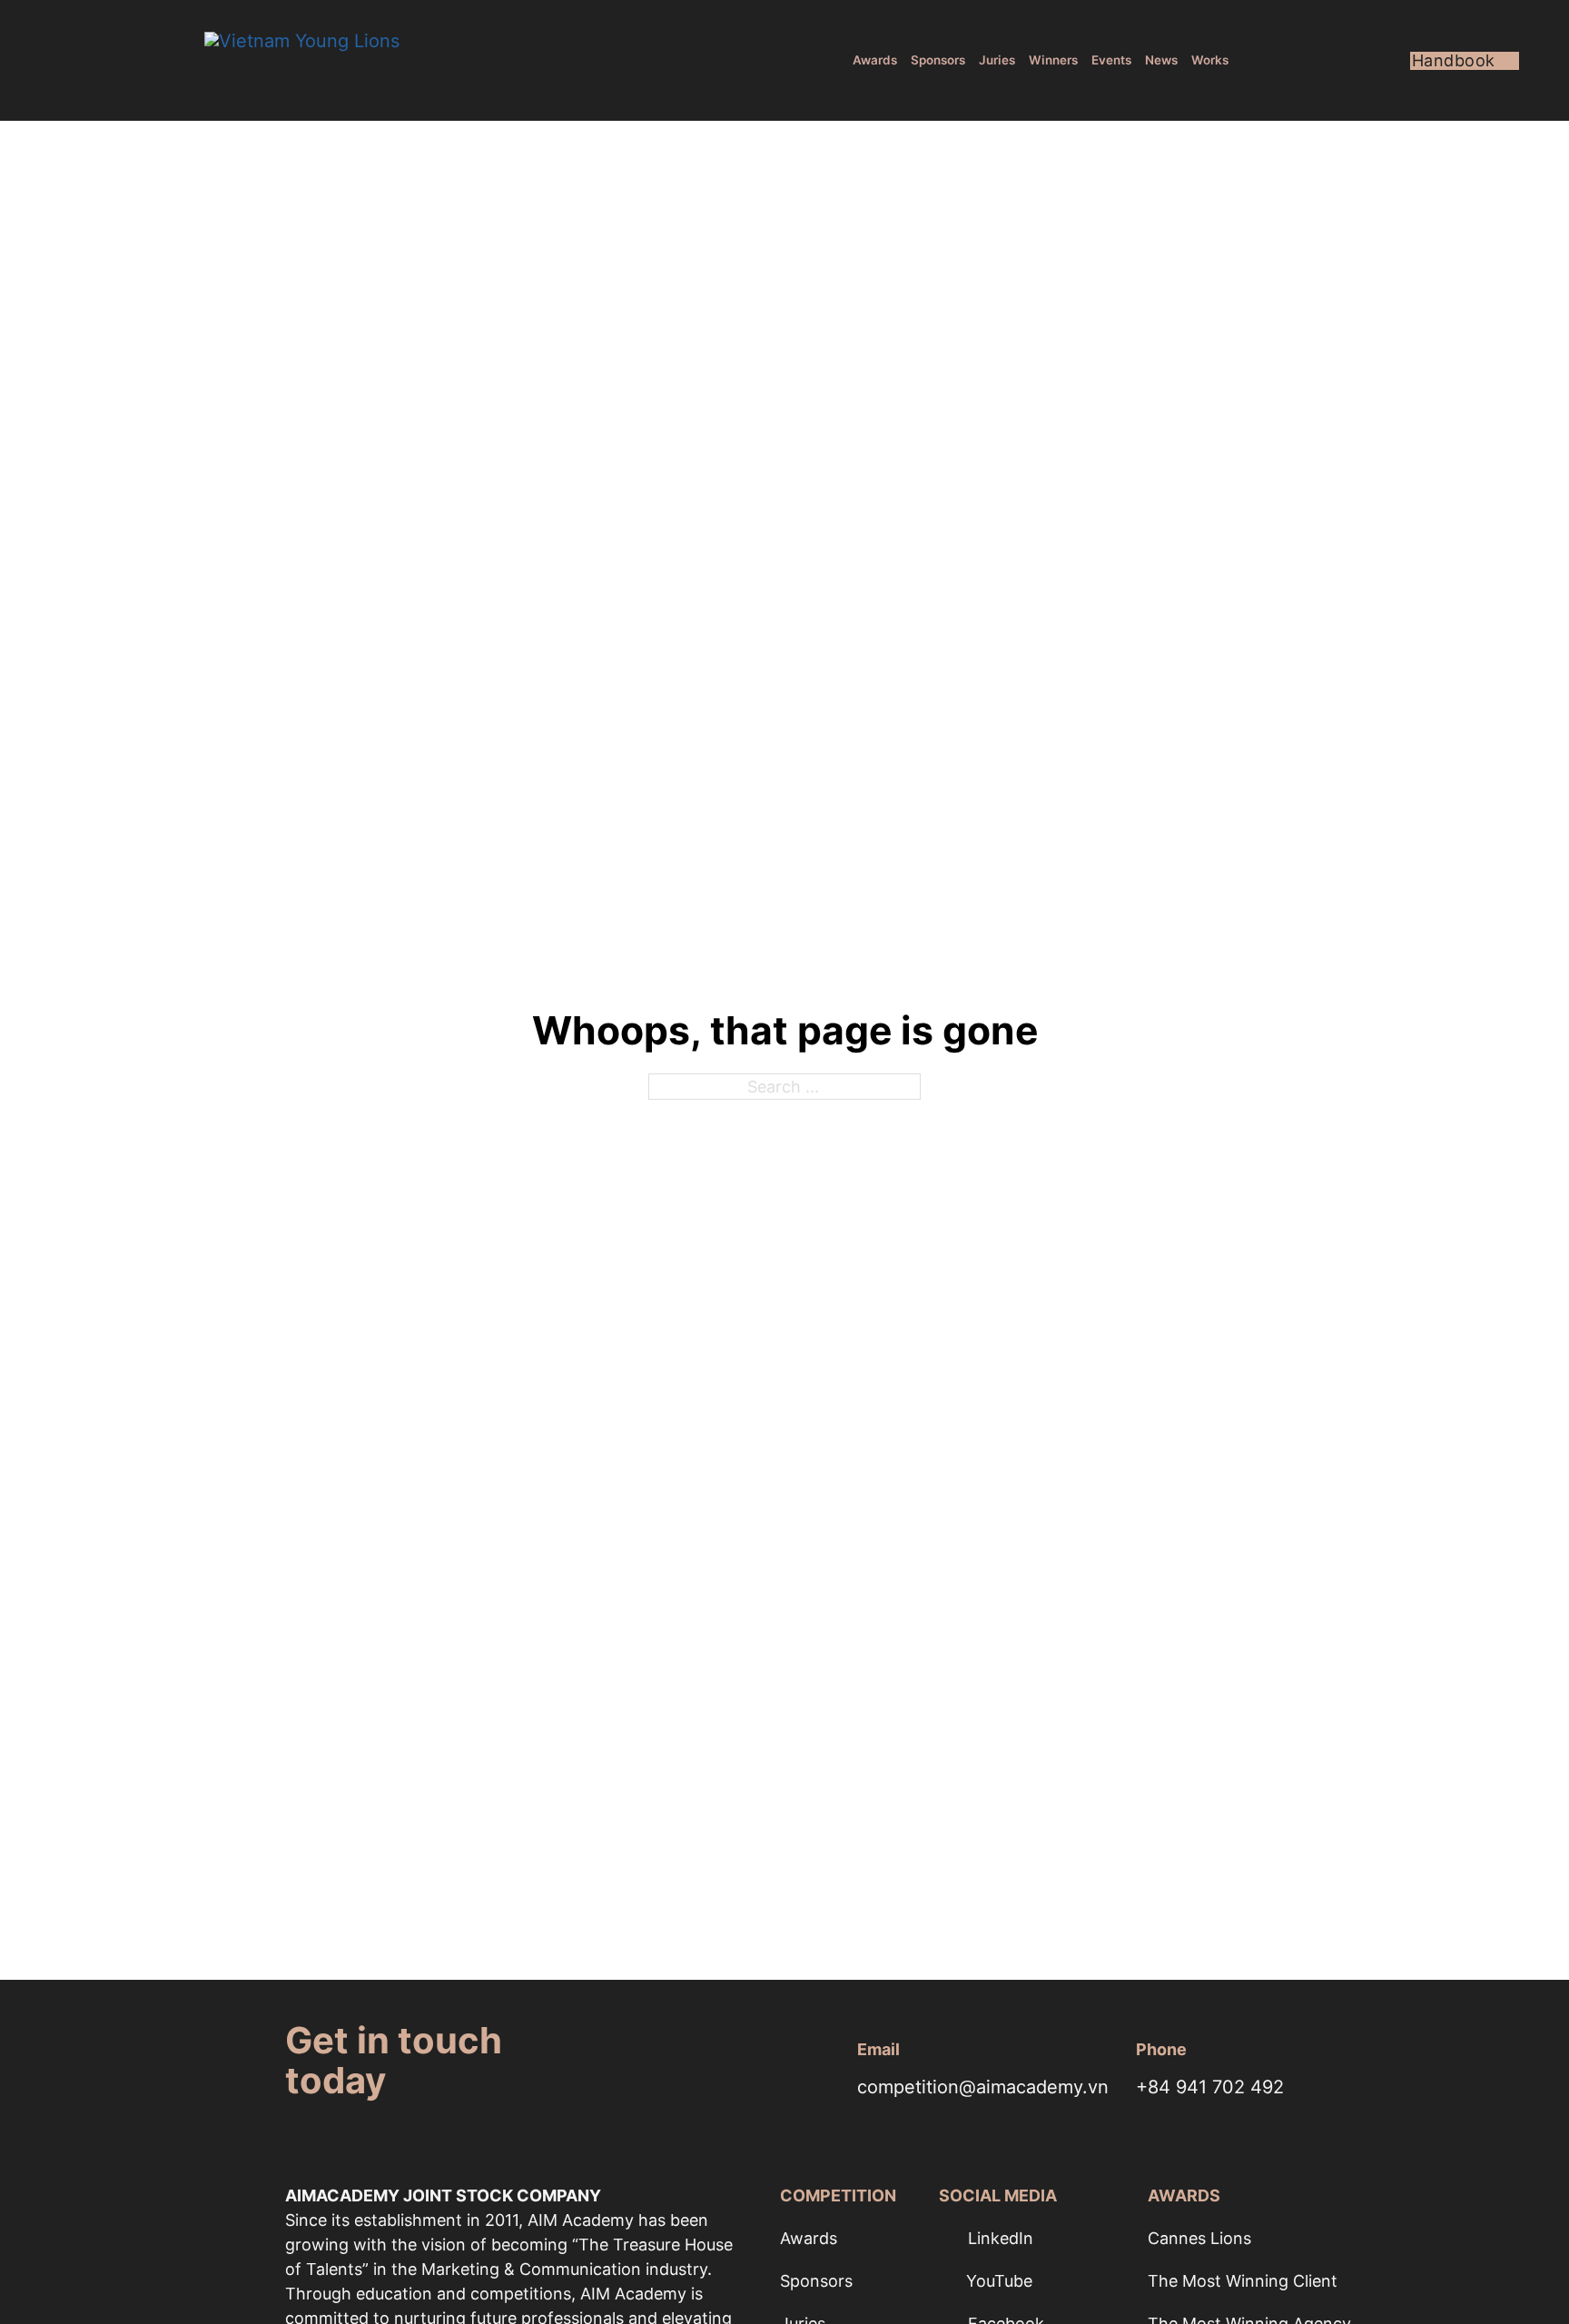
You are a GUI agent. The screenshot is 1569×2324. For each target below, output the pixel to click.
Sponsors (938, 60)
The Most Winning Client (1243, 2281)
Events (1111, 60)
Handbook (1454, 61)
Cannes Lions (1199, 2238)
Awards (875, 60)
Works (1210, 60)
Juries (997, 60)
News (1161, 60)
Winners (1053, 60)
